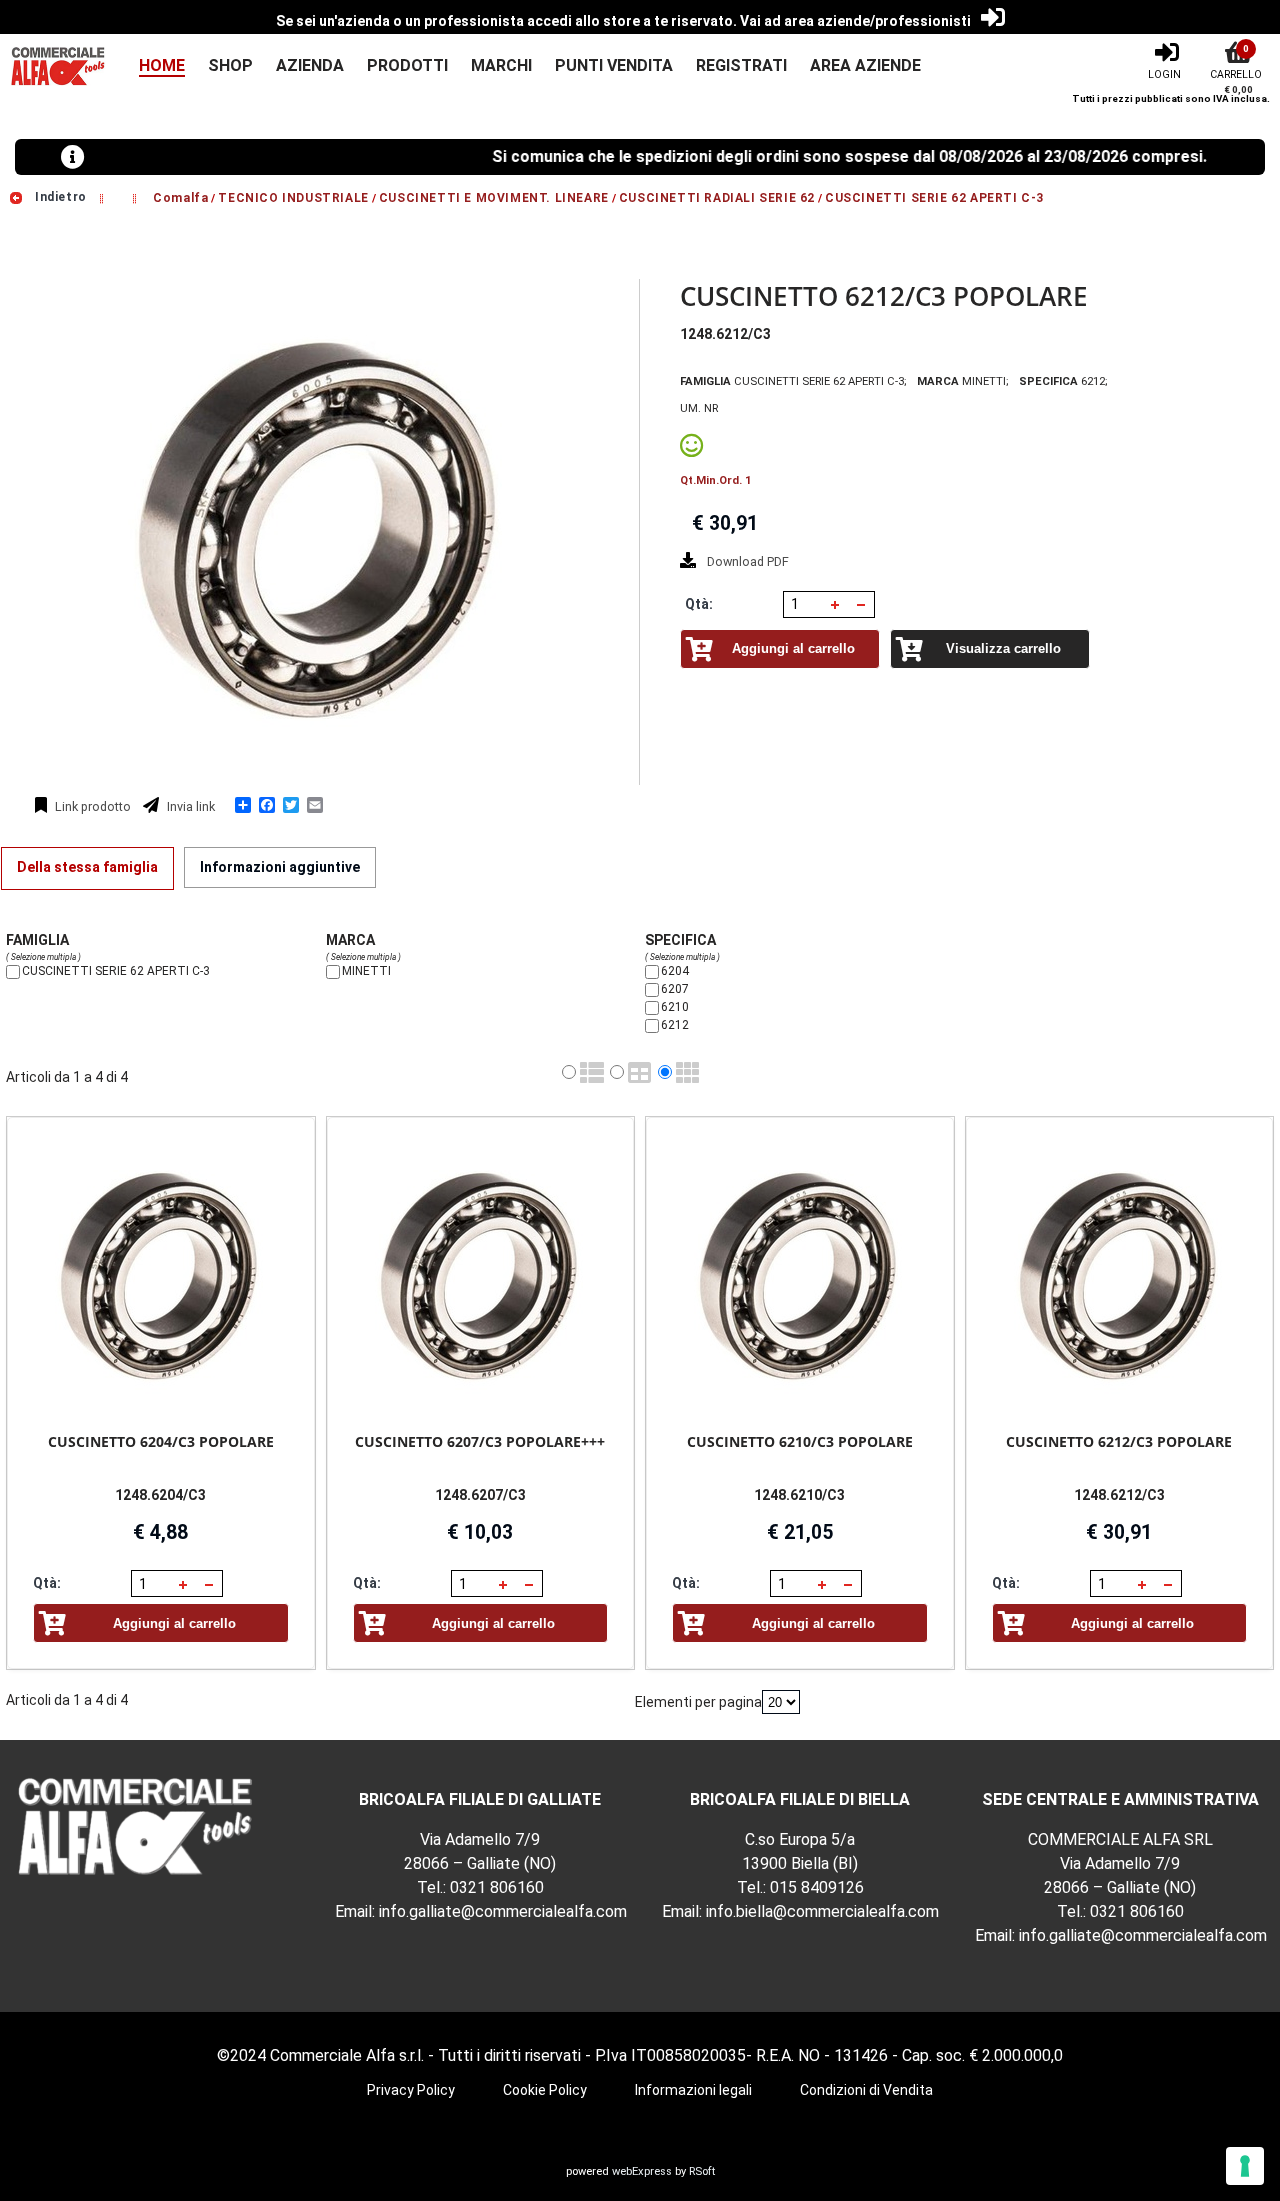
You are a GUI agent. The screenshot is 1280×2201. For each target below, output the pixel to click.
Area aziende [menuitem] (865, 65)
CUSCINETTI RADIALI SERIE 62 (717, 197)
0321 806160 (497, 1887)
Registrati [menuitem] (741, 65)
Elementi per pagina (698, 1702)
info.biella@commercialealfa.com (822, 1911)
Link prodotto (91, 806)
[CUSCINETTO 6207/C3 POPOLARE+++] (481, 1275)
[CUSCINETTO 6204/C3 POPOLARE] (161, 1275)
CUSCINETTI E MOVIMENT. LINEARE (494, 197)
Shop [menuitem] (230, 65)
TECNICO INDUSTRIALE (293, 197)
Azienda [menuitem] (310, 65)
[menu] (518, 66)
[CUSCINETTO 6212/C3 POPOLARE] (1120, 1275)
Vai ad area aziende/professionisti (855, 21)
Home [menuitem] (162, 65)
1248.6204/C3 (160, 1495)
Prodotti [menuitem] (407, 65)
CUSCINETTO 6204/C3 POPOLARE (161, 1441)
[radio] (569, 1072)
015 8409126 (817, 1887)
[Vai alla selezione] (104, 197)
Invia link (189, 806)
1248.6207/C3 (480, 1495)
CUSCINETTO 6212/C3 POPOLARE (1119, 1441)
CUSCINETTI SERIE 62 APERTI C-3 (934, 197)
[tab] (87, 868)
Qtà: (699, 604)
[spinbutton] (805, 604)
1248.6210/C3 (799, 1495)
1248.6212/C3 (1119, 1495)
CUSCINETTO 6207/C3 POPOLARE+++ (480, 1441)
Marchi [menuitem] (501, 65)
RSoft (702, 2171)
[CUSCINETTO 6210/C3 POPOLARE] (800, 1275)
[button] (835, 604)
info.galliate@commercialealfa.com (503, 1911)
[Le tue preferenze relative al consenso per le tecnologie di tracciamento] (1245, 2166)
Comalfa (180, 197)
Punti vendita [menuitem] (614, 65)
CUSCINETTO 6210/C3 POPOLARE (800, 1441)
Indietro (58, 197)
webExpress (642, 2171)
